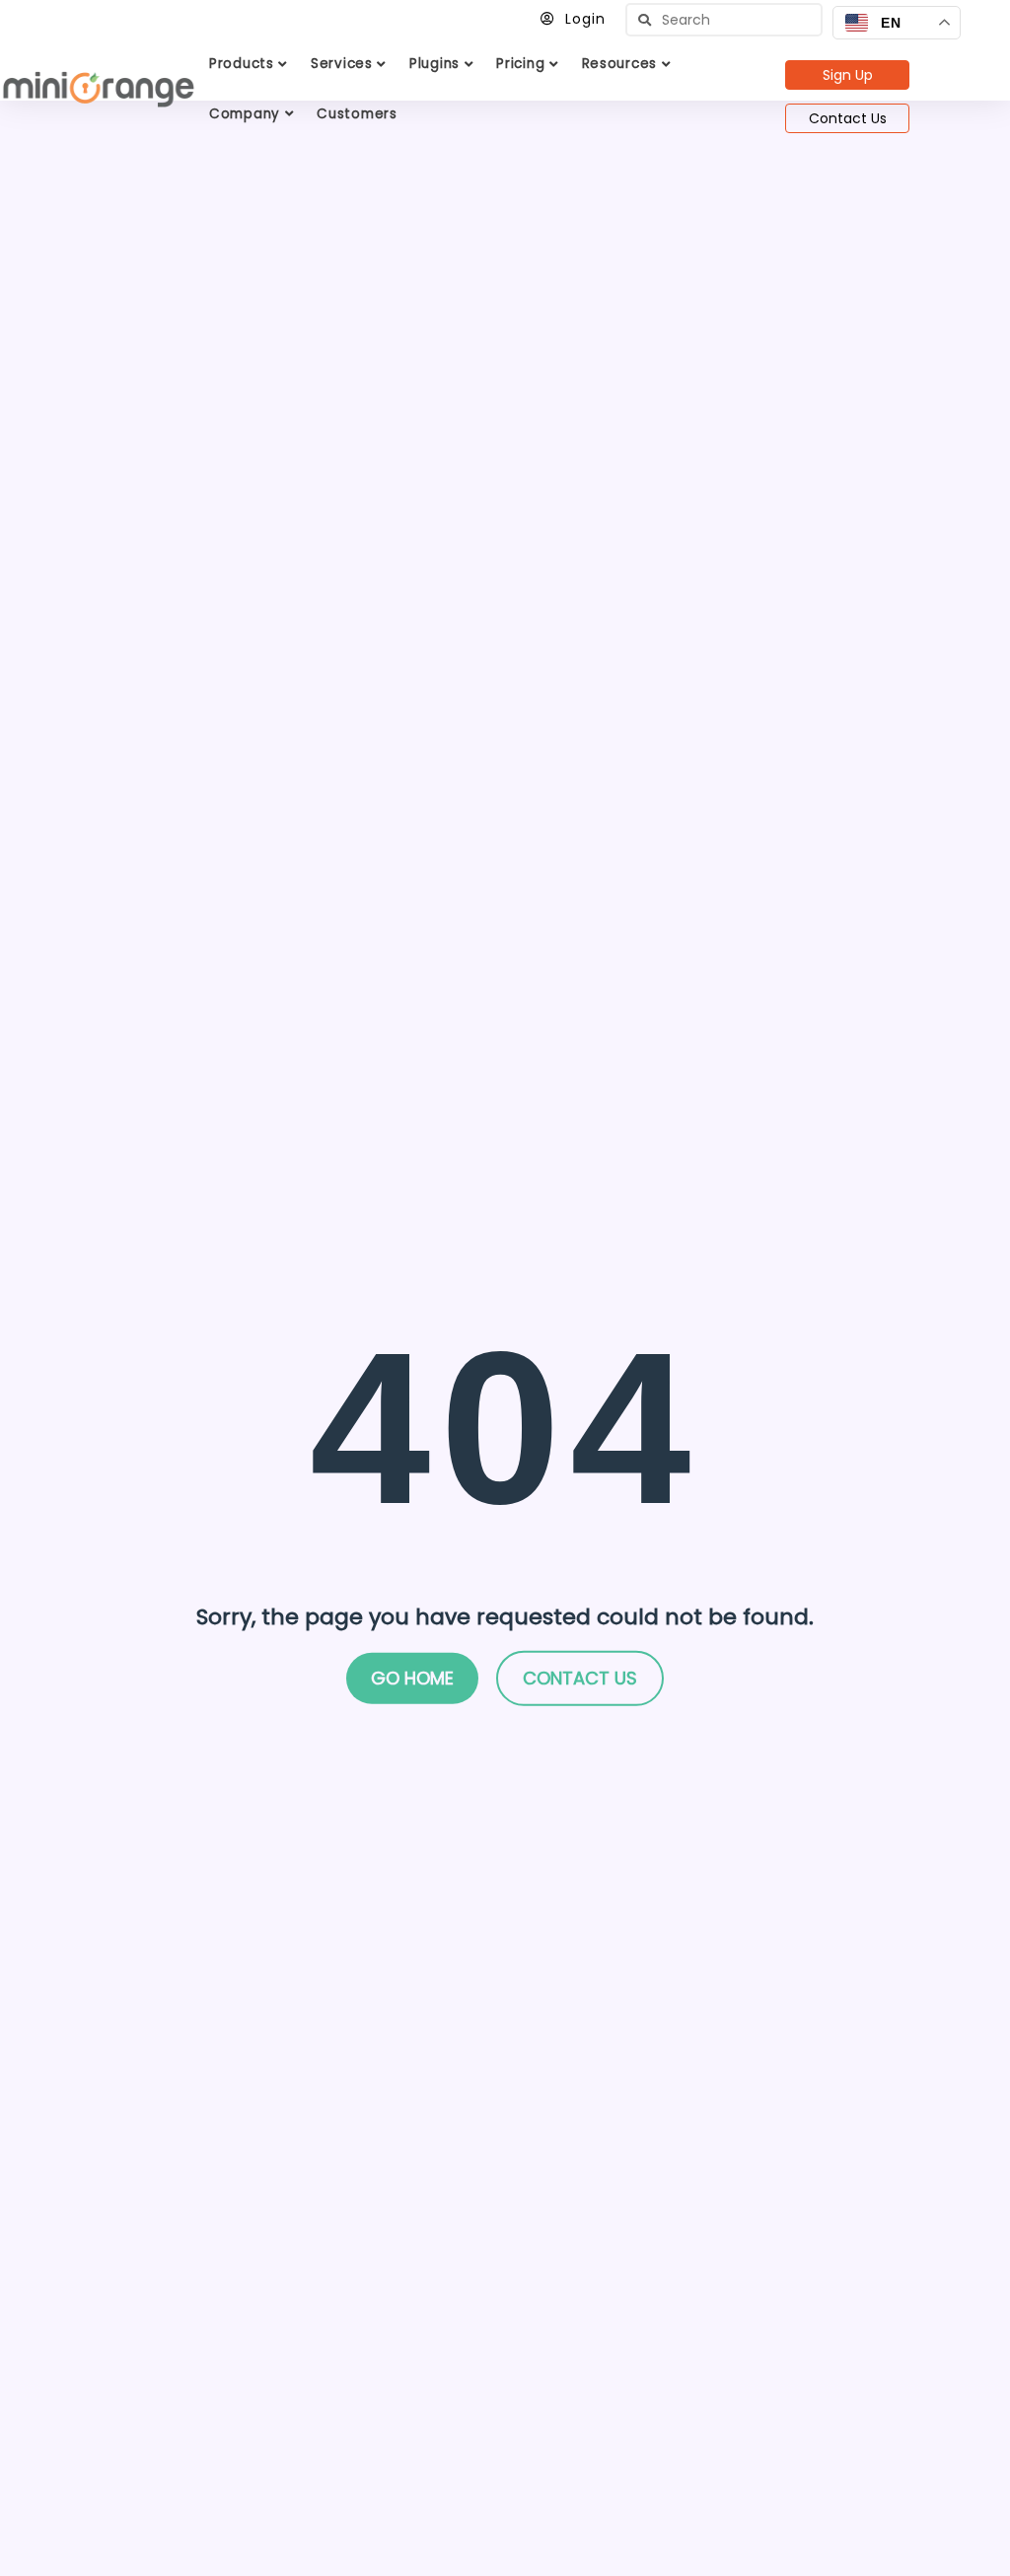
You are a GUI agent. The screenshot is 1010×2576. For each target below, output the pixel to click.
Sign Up (848, 75)
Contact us (580, 1678)
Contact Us (848, 118)
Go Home (412, 1678)
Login (585, 19)
